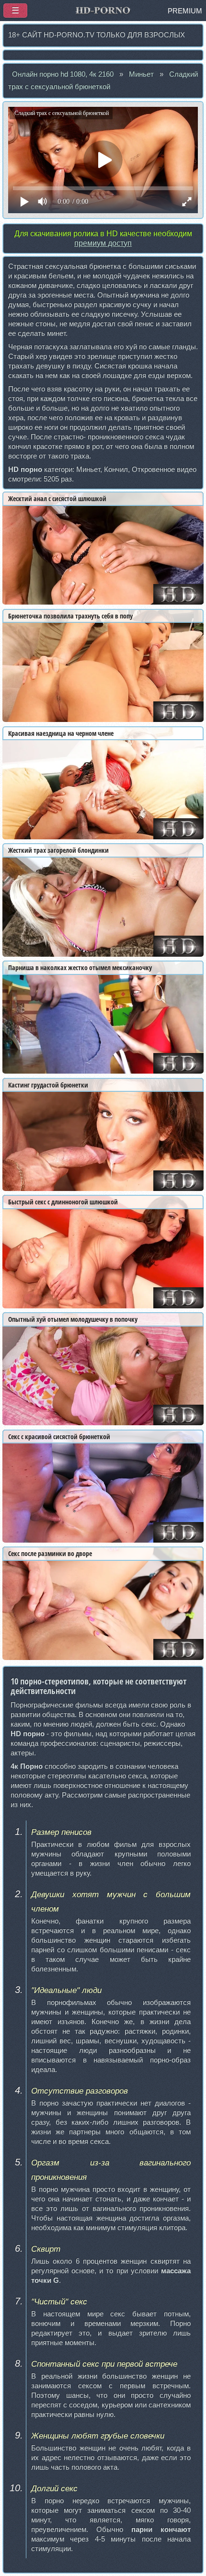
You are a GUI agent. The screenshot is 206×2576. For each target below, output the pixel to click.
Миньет (141, 74)
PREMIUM (185, 11)
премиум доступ (103, 243)
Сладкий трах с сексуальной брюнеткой (103, 80)
